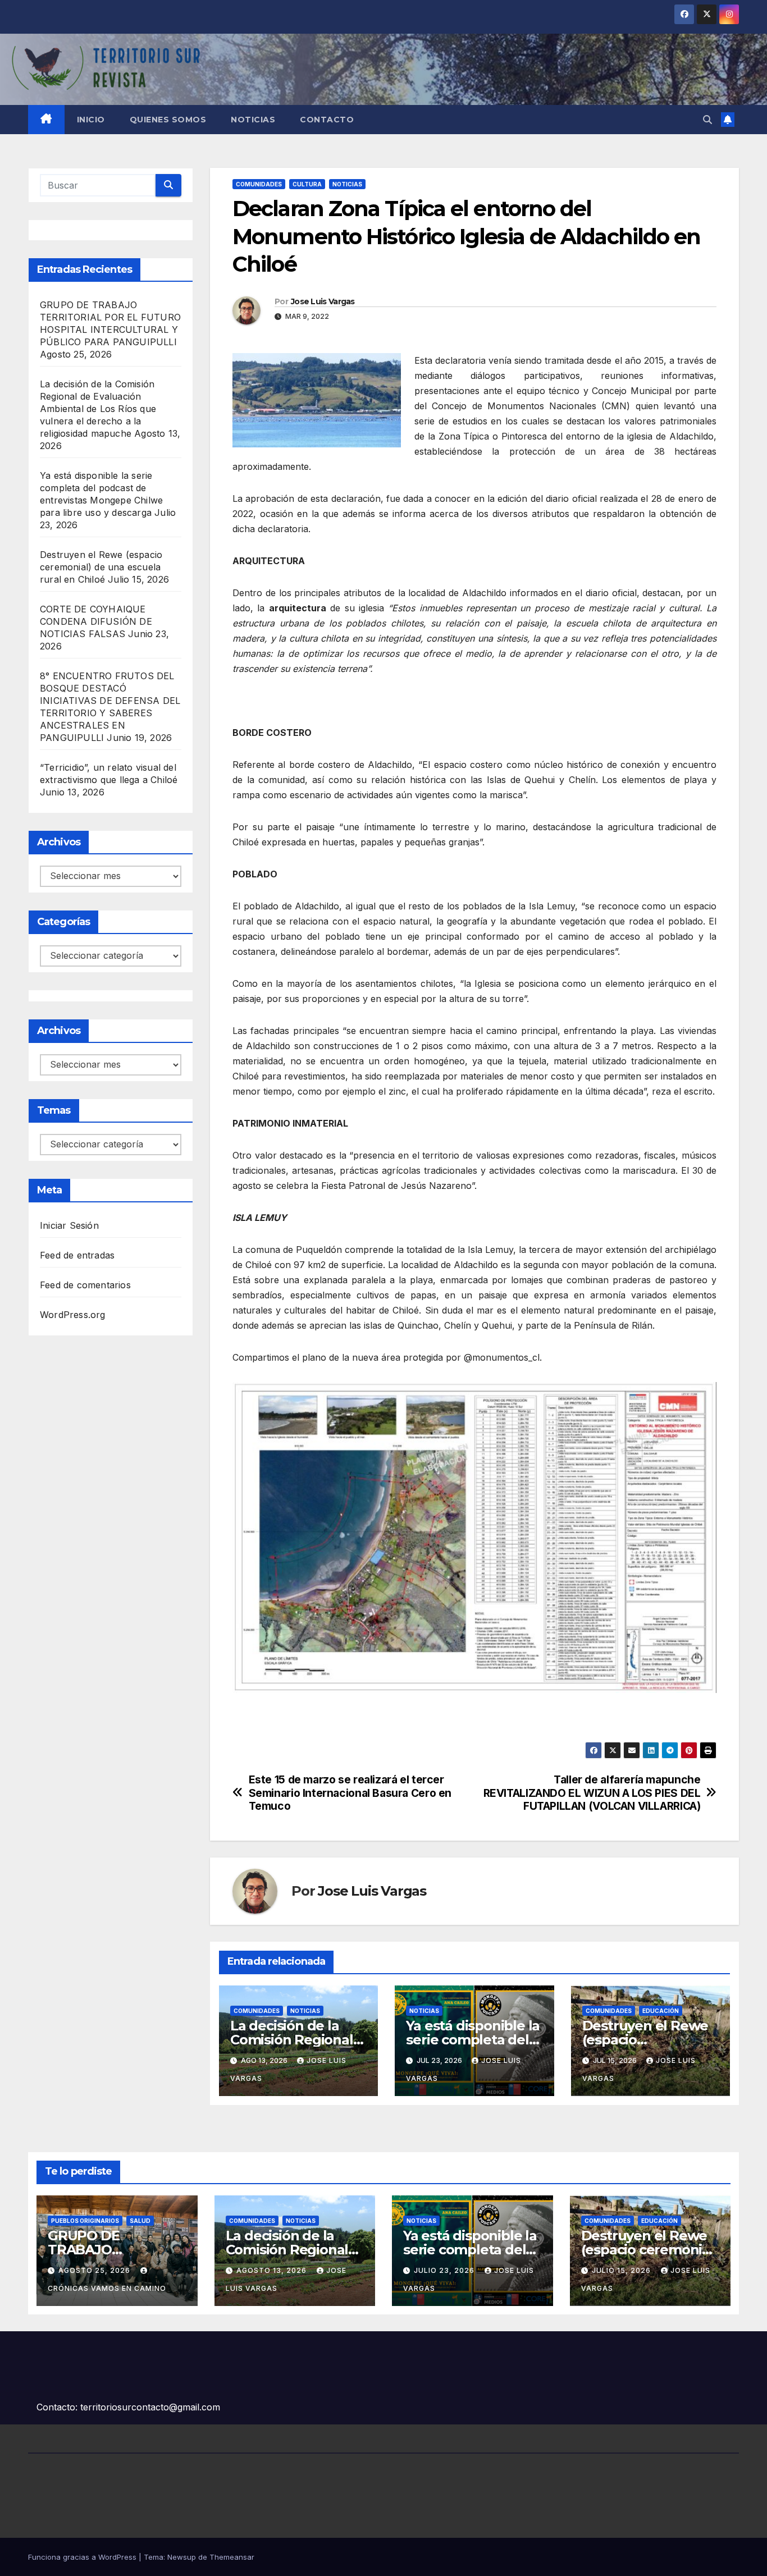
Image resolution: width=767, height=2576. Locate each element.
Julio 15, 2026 (622, 2270)
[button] (707, 120)
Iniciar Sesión (69, 1225)
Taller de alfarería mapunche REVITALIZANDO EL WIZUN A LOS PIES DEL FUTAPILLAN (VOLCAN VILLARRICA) (592, 1793)
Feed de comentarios (85, 1285)
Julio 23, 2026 (445, 2270)
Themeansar (232, 2557)
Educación (661, 2011)
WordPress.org (73, 1315)
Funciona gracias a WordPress (83, 2557)
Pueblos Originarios (85, 2221)
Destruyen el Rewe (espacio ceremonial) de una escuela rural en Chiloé (101, 567)
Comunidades (259, 184)
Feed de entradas (77, 1255)
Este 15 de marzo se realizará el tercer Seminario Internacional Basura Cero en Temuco (350, 1793)
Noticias (253, 120)
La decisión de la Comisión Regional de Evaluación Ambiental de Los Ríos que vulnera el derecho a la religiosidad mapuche (98, 409)
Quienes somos (168, 120)
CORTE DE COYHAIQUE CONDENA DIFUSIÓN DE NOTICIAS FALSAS (96, 621)
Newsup (182, 2557)
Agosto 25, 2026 (95, 2270)
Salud (140, 2221)
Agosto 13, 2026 (273, 2270)
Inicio (91, 120)
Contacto (327, 120)
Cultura (307, 184)
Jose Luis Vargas (323, 301)
